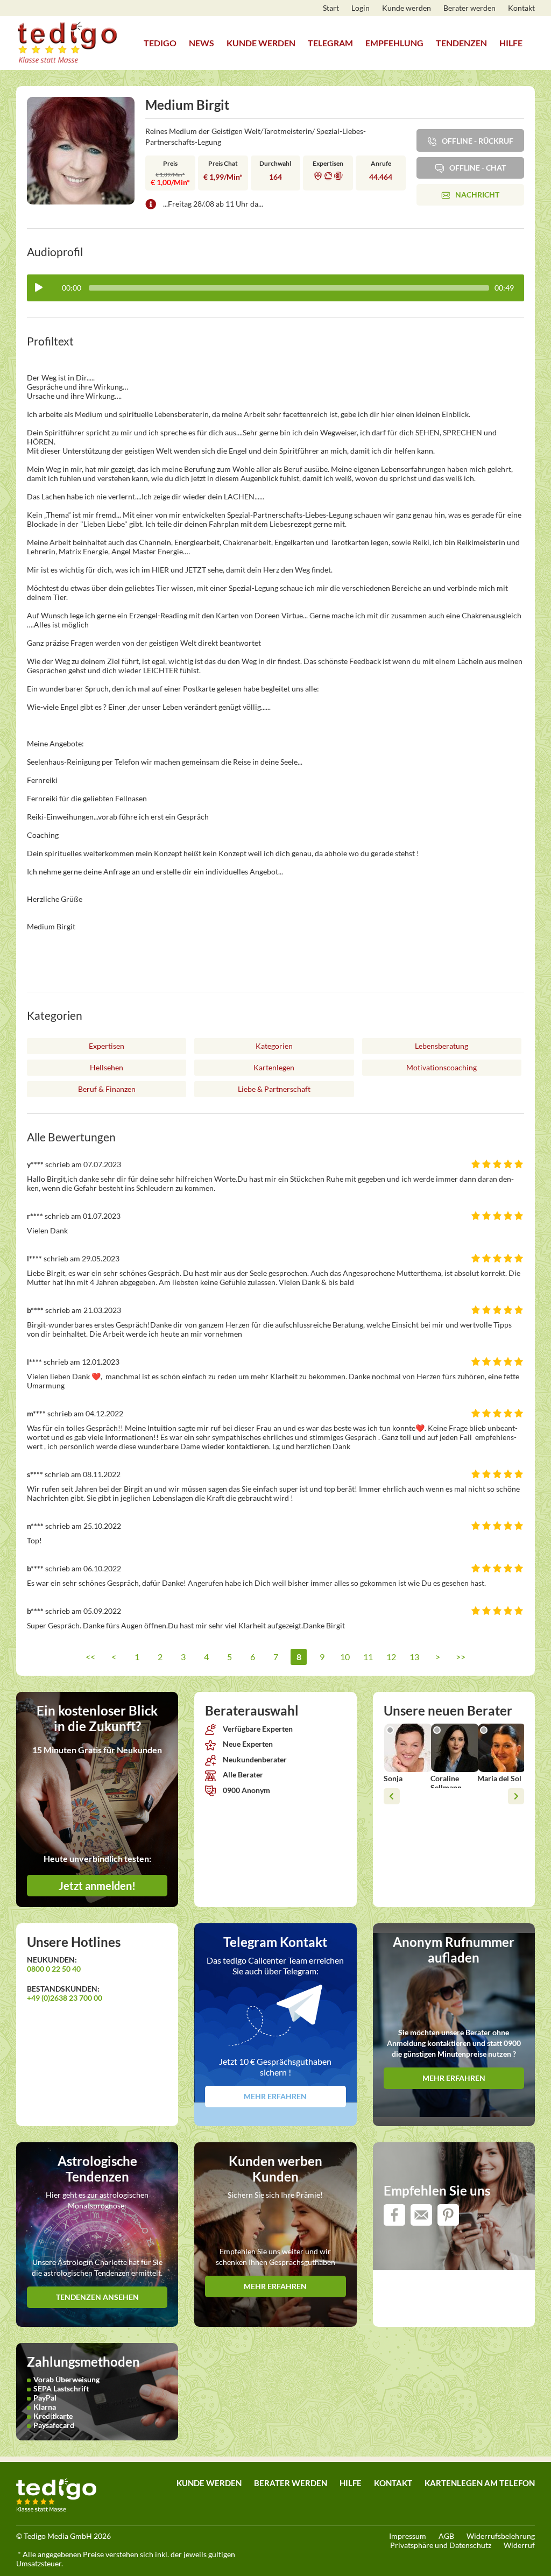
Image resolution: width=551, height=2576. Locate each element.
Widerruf (519, 2545)
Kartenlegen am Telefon (480, 2483)
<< (90, 1657)
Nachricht (477, 195)
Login (361, 8)
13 (414, 1657)
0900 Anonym (246, 1790)
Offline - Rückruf (478, 141)
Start (331, 8)
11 (368, 1657)
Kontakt (521, 8)
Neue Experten (247, 1744)
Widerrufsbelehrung (501, 2536)
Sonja (393, 1778)
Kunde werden (407, 8)
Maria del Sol (499, 1778)
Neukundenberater (254, 1759)
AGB (446, 2536)
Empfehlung (394, 43)
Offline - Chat (478, 168)
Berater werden (469, 8)
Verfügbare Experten (257, 1729)
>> (461, 1657)
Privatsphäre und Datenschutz (441, 2545)
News (202, 43)
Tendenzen (461, 43)
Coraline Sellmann (446, 1783)
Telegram (330, 43)
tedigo (160, 43)
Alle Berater (242, 1774)
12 (391, 1657)
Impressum (408, 2536)
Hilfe (511, 43)
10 (345, 1657)
